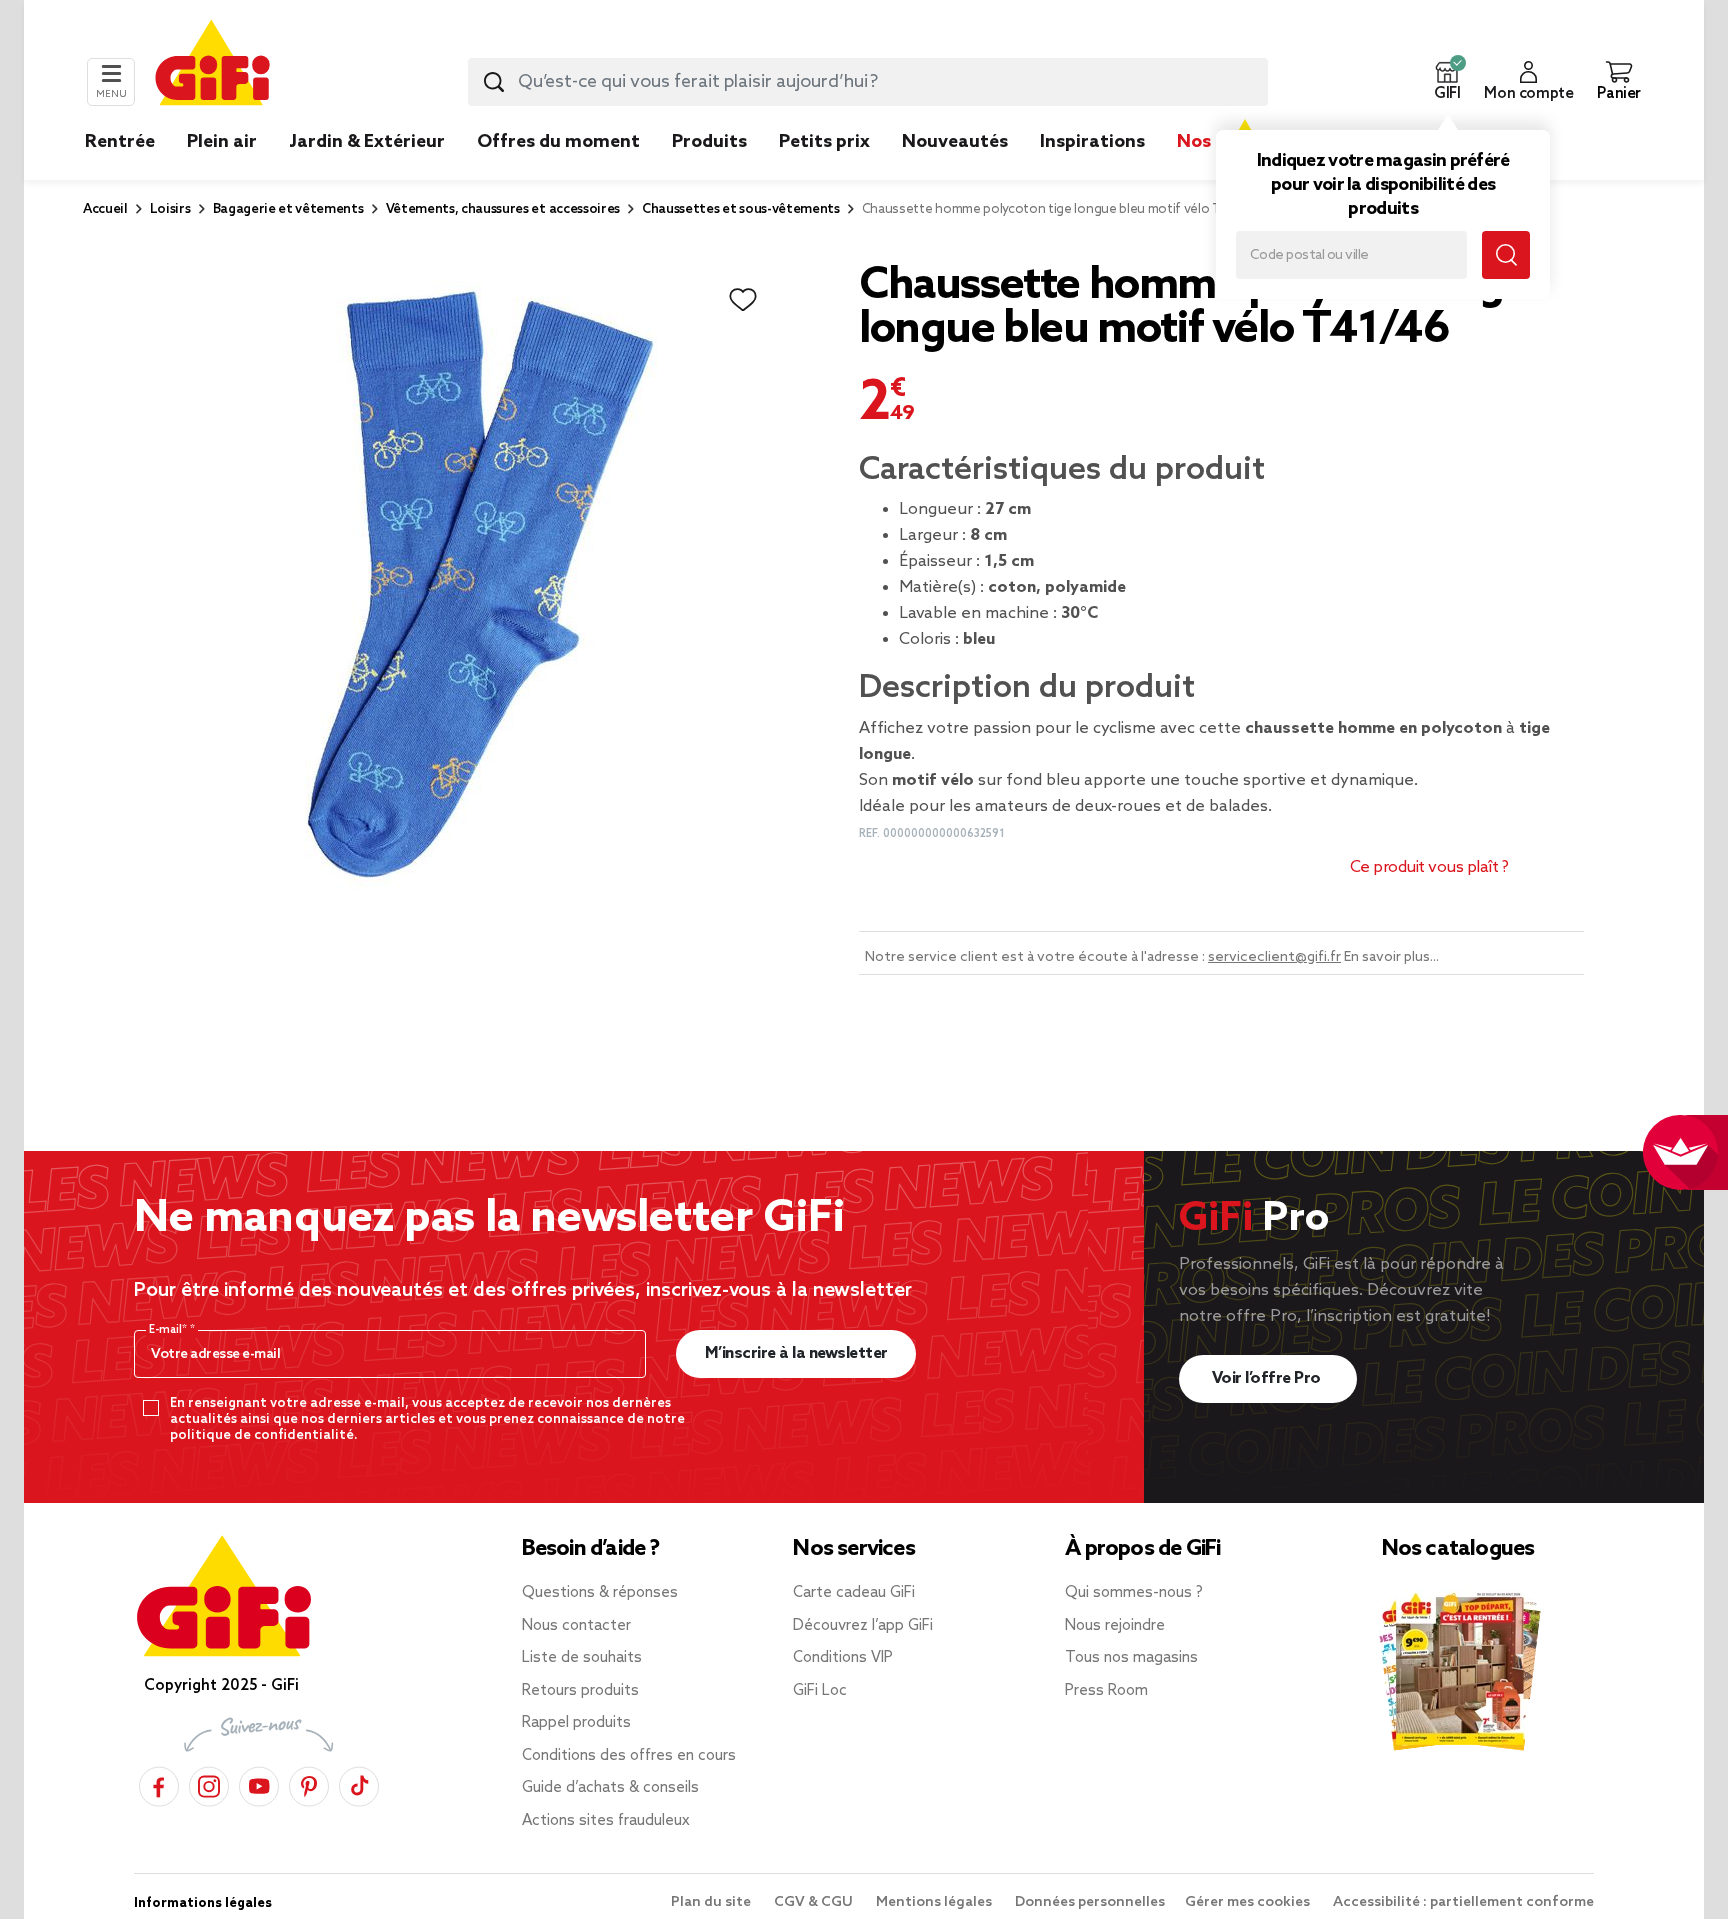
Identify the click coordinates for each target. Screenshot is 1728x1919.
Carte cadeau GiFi (854, 1593)
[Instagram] (209, 1783)
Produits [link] (709, 142)
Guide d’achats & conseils (610, 1788)
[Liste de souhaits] (743, 300)
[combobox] (868, 82)
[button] (1447, 82)
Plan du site (712, 1902)
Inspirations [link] (1092, 142)
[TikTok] (359, 1783)
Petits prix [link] (824, 142)
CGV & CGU (815, 1902)
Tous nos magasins (1131, 1658)
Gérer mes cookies (1249, 1902)
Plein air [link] (222, 142)
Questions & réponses (600, 1593)
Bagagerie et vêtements (288, 209)
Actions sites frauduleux (606, 1821)
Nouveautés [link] (955, 142)
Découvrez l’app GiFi (863, 1626)
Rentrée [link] (120, 142)
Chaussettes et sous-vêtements (741, 209)
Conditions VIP (843, 1658)
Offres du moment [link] (558, 142)
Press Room (1106, 1691)
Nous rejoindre (1115, 1626)
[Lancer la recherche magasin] (1506, 255)
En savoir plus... (1391, 957)
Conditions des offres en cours (629, 1756)
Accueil (105, 209)
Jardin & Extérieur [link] (367, 142)
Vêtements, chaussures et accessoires (503, 209)
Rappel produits (576, 1723)
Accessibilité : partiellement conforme (1463, 1902)
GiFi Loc (820, 1691)
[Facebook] (159, 1783)
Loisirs (170, 209)
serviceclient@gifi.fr (1274, 957)
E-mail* (169, 1330)
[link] (709, 172)
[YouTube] (259, 1783)
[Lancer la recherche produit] (494, 82)
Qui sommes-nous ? (1134, 1593)
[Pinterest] (309, 1783)
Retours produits (580, 1691)
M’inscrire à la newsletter (796, 1353)
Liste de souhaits (582, 1658)
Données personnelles (1090, 1902)
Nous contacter (576, 1626)
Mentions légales (935, 1902)
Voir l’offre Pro (1268, 1378)
